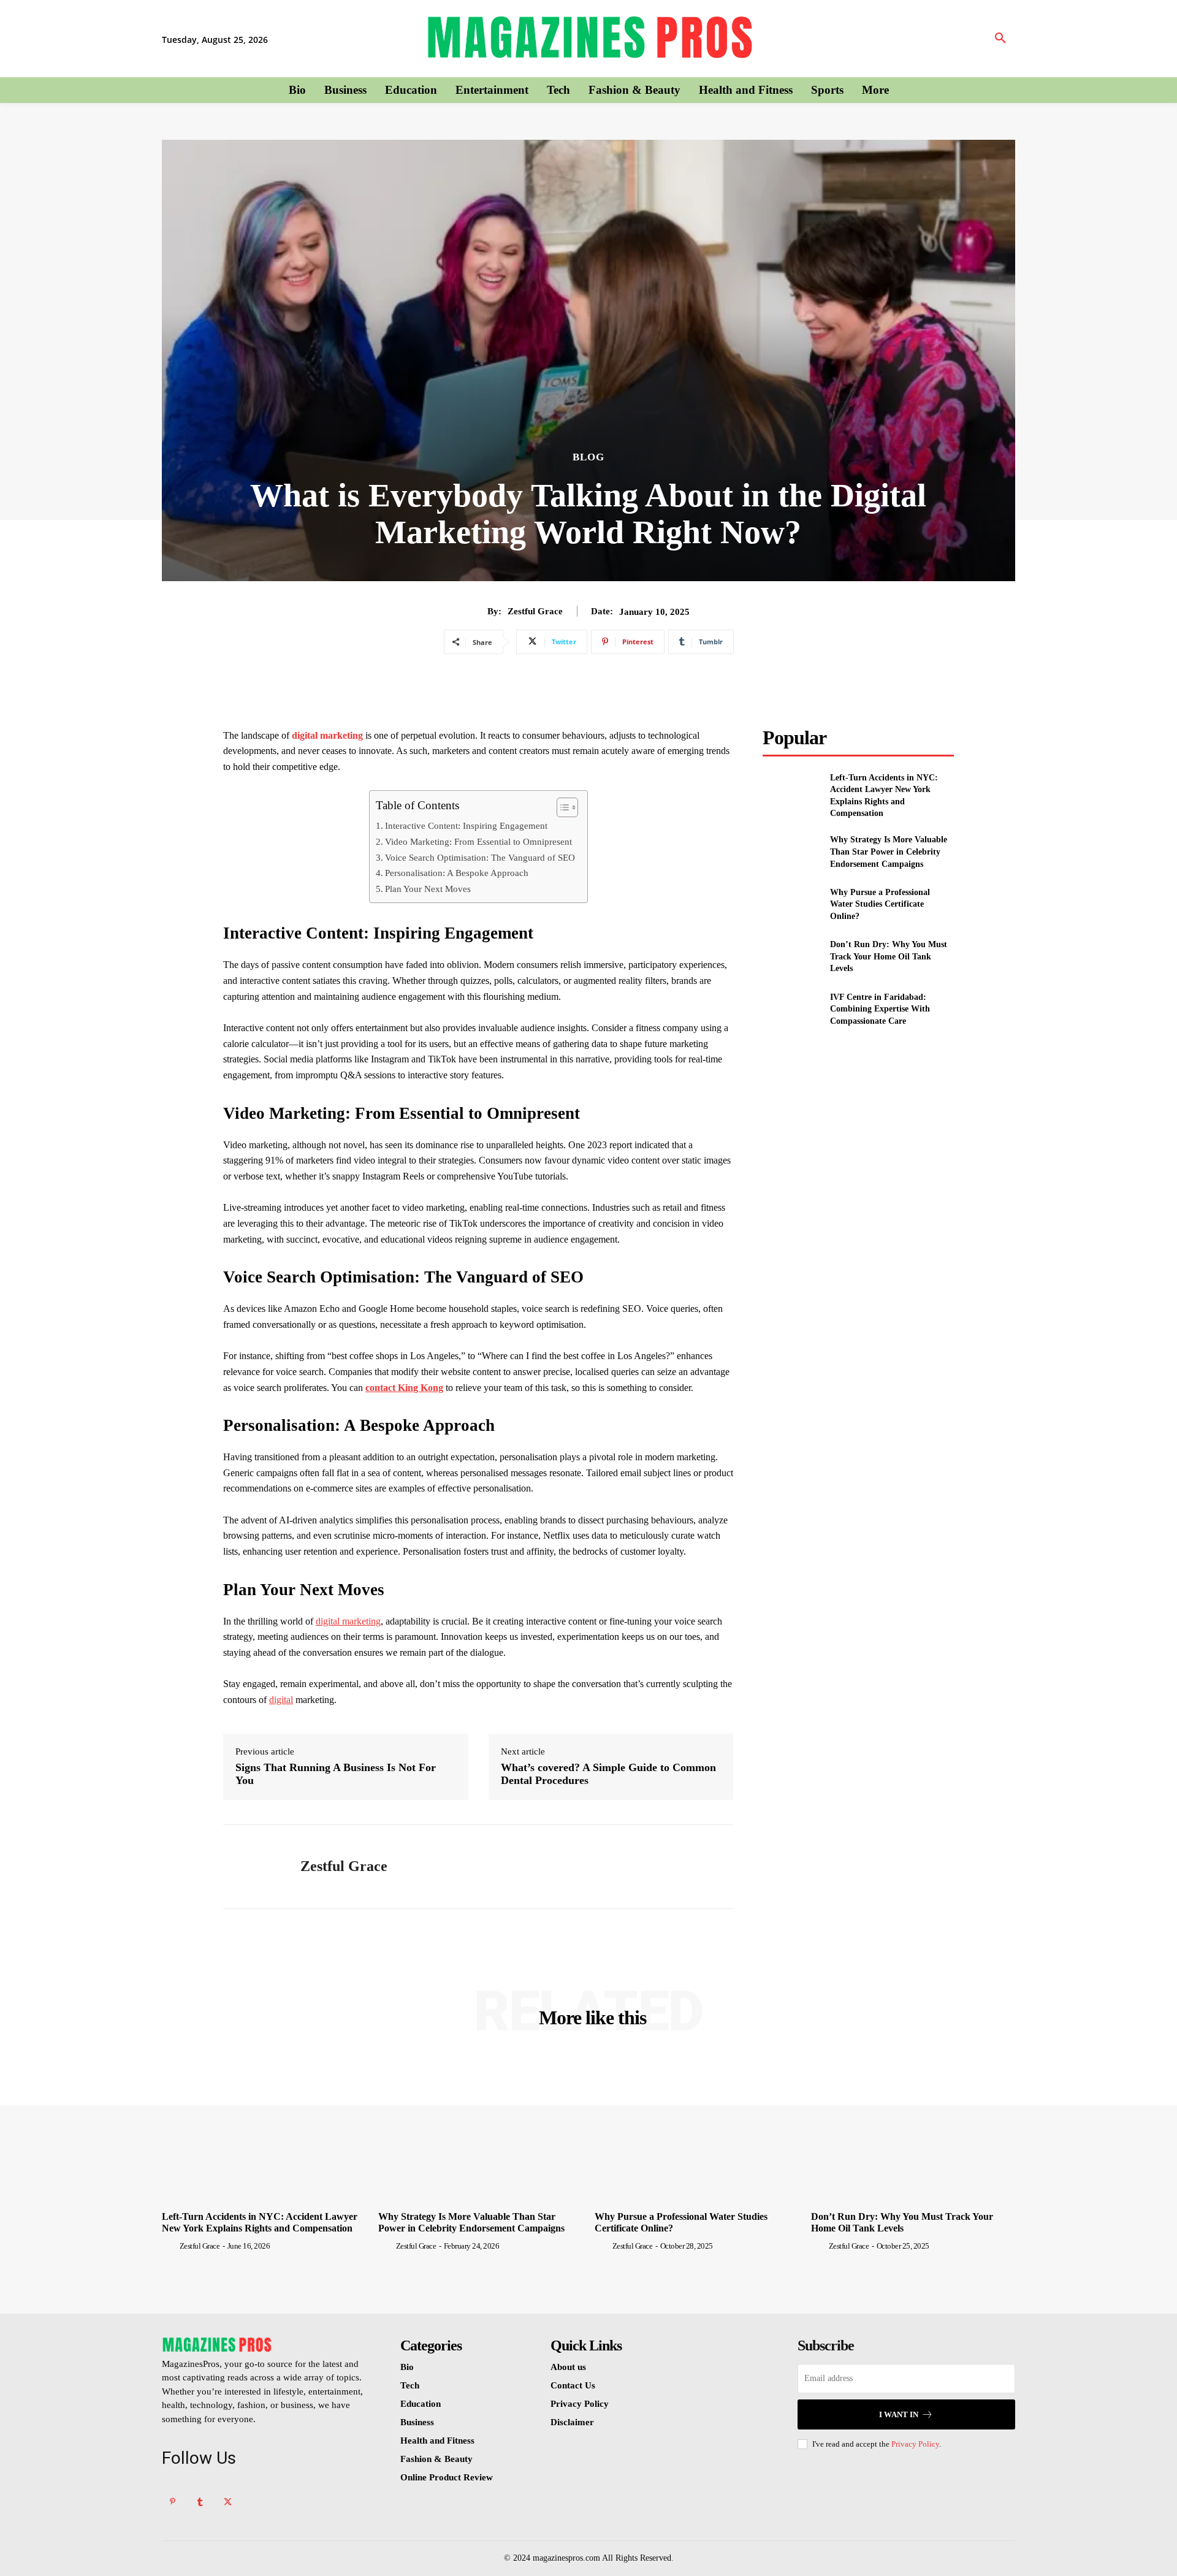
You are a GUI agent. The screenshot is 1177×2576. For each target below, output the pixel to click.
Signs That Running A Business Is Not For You (336, 1774)
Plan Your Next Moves (428, 889)
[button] (1000, 39)
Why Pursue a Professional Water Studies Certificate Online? (880, 904)
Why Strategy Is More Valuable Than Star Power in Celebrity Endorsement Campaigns (889, 852)
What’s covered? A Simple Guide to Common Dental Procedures (608, 1774)
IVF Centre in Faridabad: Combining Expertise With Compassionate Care (880, 1009)
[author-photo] (170, 2246)
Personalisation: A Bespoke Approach (457, 873)
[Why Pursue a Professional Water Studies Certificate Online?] (791, 904)
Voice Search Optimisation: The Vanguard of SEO (480, 857)
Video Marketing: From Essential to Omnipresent (478, 841)
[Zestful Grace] (253, 1867)
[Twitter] (228, 2502)
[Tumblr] (200, 2502)
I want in (899, 2414)
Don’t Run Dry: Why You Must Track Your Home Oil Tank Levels (889, 956)
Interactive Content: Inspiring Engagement (466, 825)
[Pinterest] (173, 2502)
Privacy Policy (915, 2444)
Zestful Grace (535, 611)
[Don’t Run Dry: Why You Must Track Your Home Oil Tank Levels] (791, 957)
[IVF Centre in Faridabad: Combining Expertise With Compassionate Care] (791, 1009)
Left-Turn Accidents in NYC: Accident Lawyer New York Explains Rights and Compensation (260, 2222)
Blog (588, 457)
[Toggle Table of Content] (561, 807)
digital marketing (327, 735)
